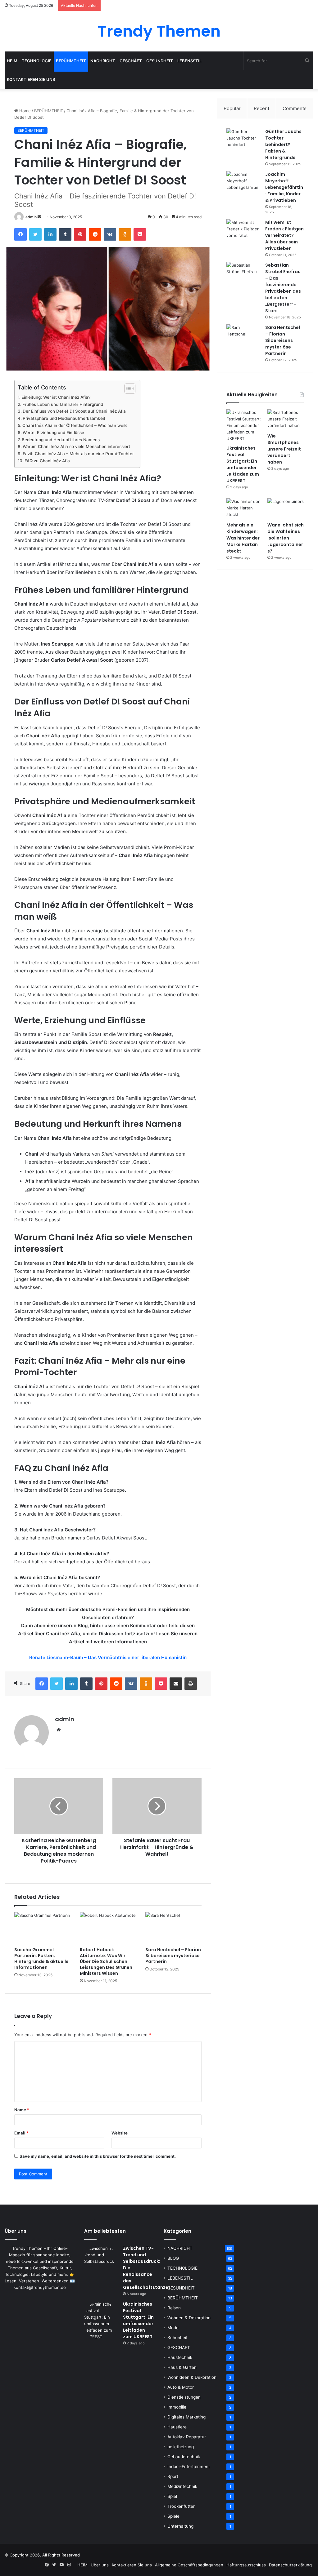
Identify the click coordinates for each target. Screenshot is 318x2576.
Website (120, 2133)
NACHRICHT (103, 61)
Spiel (172, 2496)
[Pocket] (140, 234)
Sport (173, 2476)
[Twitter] (35, 234)
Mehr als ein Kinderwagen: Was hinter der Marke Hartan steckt (243, 538)
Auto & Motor (181, 2387)
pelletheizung (181, 2447)
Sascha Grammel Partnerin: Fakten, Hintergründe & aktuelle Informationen (41, 1959)
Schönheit (177, 2338)
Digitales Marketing (186, 2417)
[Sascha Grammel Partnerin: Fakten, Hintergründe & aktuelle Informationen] (42, 1928)
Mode (173, 2328)
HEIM (12, 61)
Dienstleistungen (184, 2397)
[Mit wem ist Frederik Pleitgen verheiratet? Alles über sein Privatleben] (243, 231)
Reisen (174, 2308)
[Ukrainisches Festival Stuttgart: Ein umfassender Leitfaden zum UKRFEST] (245, 426)
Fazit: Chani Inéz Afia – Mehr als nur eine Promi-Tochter (78, 454)
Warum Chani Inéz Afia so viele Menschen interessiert (76, 446)
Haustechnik (180, 2357)
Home (24, 111)
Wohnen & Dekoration (189, 2318)
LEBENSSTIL (189, 61)
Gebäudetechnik (184, 2457)
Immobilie (177, 2407)
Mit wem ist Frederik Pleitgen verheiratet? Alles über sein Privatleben (284, 235)
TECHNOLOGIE (37, 61)
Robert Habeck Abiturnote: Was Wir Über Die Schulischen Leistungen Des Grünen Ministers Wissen (106, 1961)
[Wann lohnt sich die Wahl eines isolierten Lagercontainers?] (286, 509)
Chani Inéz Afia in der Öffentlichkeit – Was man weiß (75, 425)
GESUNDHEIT (160, 61)
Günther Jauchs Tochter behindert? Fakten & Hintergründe (283, 144)
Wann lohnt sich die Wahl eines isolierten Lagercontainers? (286, 538)
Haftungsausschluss (246, 2565)
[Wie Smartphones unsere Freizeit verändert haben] (286, 420)
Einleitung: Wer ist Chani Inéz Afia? (56, 397)
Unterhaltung (180, 2526)
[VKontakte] (110, 234)
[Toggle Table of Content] (127, 389)
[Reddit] (95, 234)
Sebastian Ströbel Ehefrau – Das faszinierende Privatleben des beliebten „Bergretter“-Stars (283, 288)
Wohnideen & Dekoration (192, 2377)
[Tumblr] (65, 234)
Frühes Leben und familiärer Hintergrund (63, 404)
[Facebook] (20, 234)
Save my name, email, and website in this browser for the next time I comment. (98, 2156)
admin (31, 217)
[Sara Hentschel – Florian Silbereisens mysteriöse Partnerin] (173, 1928)
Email (21, 2133)
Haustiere (177, 2427)
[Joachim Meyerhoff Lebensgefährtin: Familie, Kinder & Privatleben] (243, 183)
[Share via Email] (176, 1684)
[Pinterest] (80, 234)
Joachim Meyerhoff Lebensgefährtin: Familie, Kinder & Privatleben (284, 187)
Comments (295, 108)
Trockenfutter (181, 2506)
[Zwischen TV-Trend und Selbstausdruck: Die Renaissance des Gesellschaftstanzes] (101, 2262)
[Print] (191, 1684)
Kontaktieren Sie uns (31, 79)
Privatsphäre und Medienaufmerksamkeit (64, 418)
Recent (261, 108)
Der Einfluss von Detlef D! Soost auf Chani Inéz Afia (74, 411)
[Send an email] (39, 217)
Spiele (173, 2516)
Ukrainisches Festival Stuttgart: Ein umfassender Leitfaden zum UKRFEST (243, 464)
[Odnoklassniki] (125, 234)
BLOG (173, 2258)
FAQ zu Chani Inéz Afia (47, 461)
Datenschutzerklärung (290, 2565)
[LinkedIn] (50, 234)
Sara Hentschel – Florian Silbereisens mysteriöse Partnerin (173, 1956)
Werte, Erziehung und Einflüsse (53, 433)
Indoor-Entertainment (189, 2467)
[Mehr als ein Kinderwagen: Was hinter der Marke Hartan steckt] (245, 509)
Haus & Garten (182, 2367)
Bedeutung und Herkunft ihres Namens (61, 440)
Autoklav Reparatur (187, 2437)
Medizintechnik (182, 2486)
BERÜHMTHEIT (71, 61)
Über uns (100, 2565)
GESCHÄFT (131, 61)
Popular (232, 108)
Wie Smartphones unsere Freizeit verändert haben (284, 449)
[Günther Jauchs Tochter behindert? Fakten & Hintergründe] (243, 140)
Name (22, 2110)
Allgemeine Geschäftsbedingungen (189, 2565)
